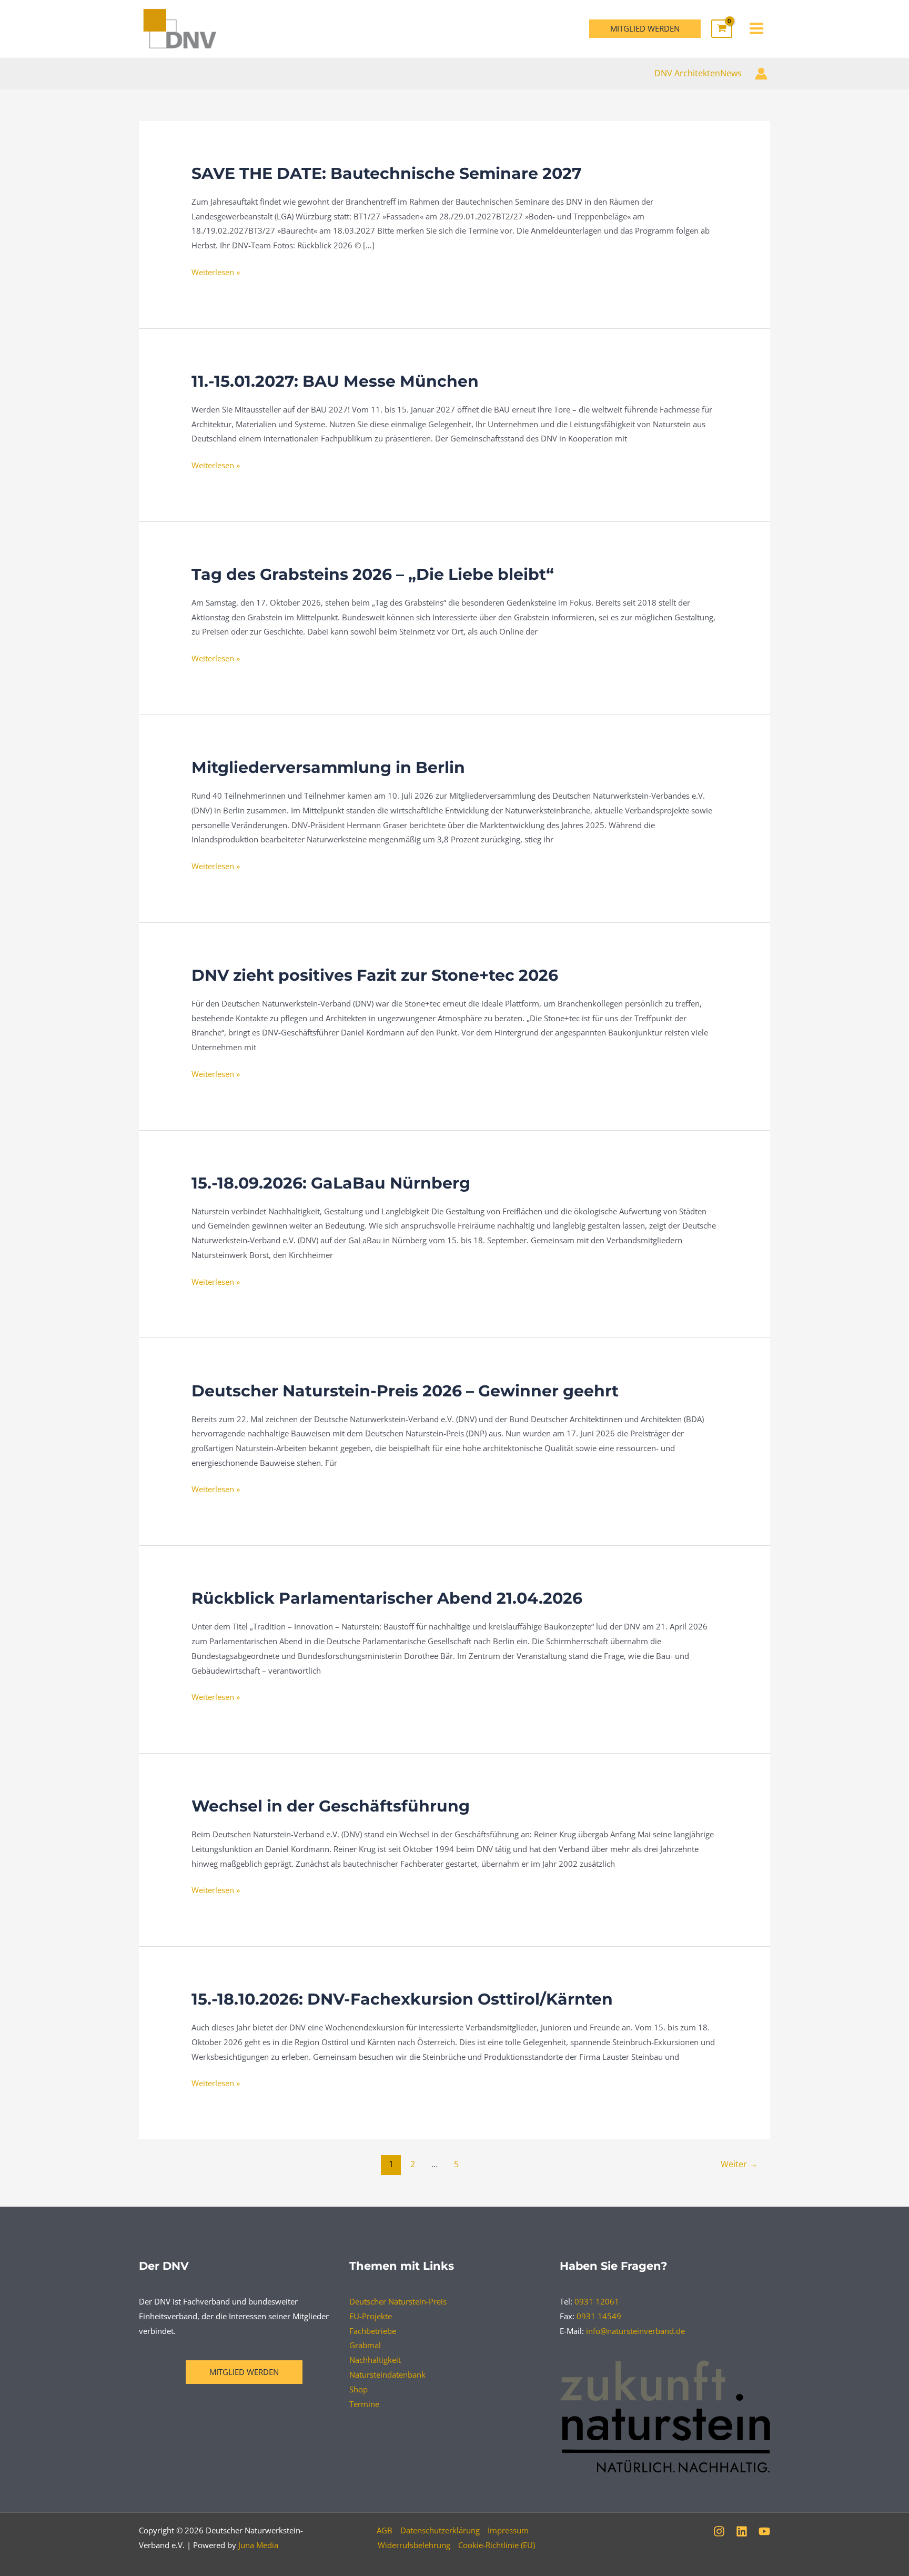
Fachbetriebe (373, 2331)
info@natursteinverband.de (635, 2331)
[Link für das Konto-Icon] (761, 74)
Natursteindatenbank (387, 2374)
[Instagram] (719, 2531)
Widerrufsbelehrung (414, 2545)
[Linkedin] (742, 2531)
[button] (645, 29)
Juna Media (258, 2545)
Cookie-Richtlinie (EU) (497, 2545)
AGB (385, 2530)
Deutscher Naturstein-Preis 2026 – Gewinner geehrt (405, 1391)
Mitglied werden (244, 2372)
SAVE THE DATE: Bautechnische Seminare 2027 (387, 173)
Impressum (508, 2530)
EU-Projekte (371, 2316)
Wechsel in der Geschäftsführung (331, 1806)
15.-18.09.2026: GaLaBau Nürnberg (331, 1183)
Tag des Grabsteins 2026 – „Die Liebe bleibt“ (373, 574)
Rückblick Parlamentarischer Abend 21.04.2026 (387, 1598)
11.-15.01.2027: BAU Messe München (335, 381)
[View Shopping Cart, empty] (722, 29)
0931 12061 (597, 2301)
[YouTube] (764, 2531)
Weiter (739, 2164)
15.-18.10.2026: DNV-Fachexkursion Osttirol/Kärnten (402, 1999)
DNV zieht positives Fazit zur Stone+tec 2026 (375, 975)
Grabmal (365, 2345)
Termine (364, 2404)
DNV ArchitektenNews (698, 73)
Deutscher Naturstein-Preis (398, 2301)
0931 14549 (599, 2316)
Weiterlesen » (216, 271)
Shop (358, 2389)
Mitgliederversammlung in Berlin (328, 767)
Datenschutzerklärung (440, 2530)
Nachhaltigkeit (375, 2360)
